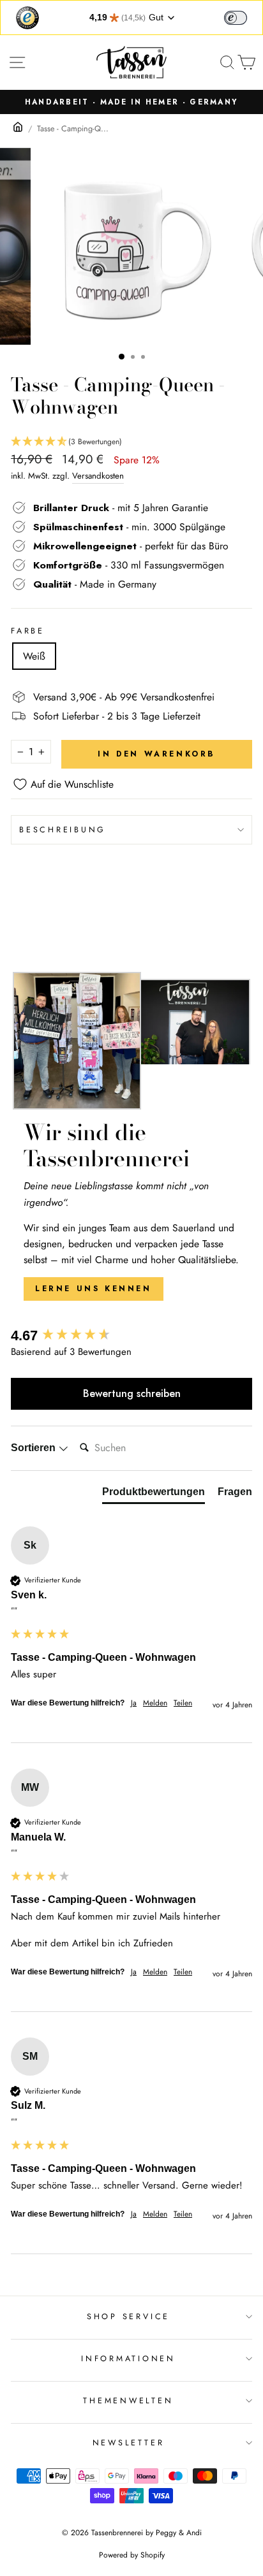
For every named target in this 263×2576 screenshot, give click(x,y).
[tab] (154, 1494)
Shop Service (128, 2317)
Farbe (28, 631)
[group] (131, 1336)
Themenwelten (128, 2401)
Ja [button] (134, 1703)
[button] (131, 442)
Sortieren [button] (34, 1448)
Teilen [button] (183, 1703)
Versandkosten (98, 476)
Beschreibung (63, 830)
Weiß (34, 656)
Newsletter (129, 2443)
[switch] (236, 18)
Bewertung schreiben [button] (132, 1393)
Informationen (128, 2359)
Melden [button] (155, 1703)
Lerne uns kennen (94, 1289)
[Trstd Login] (243, 17)
